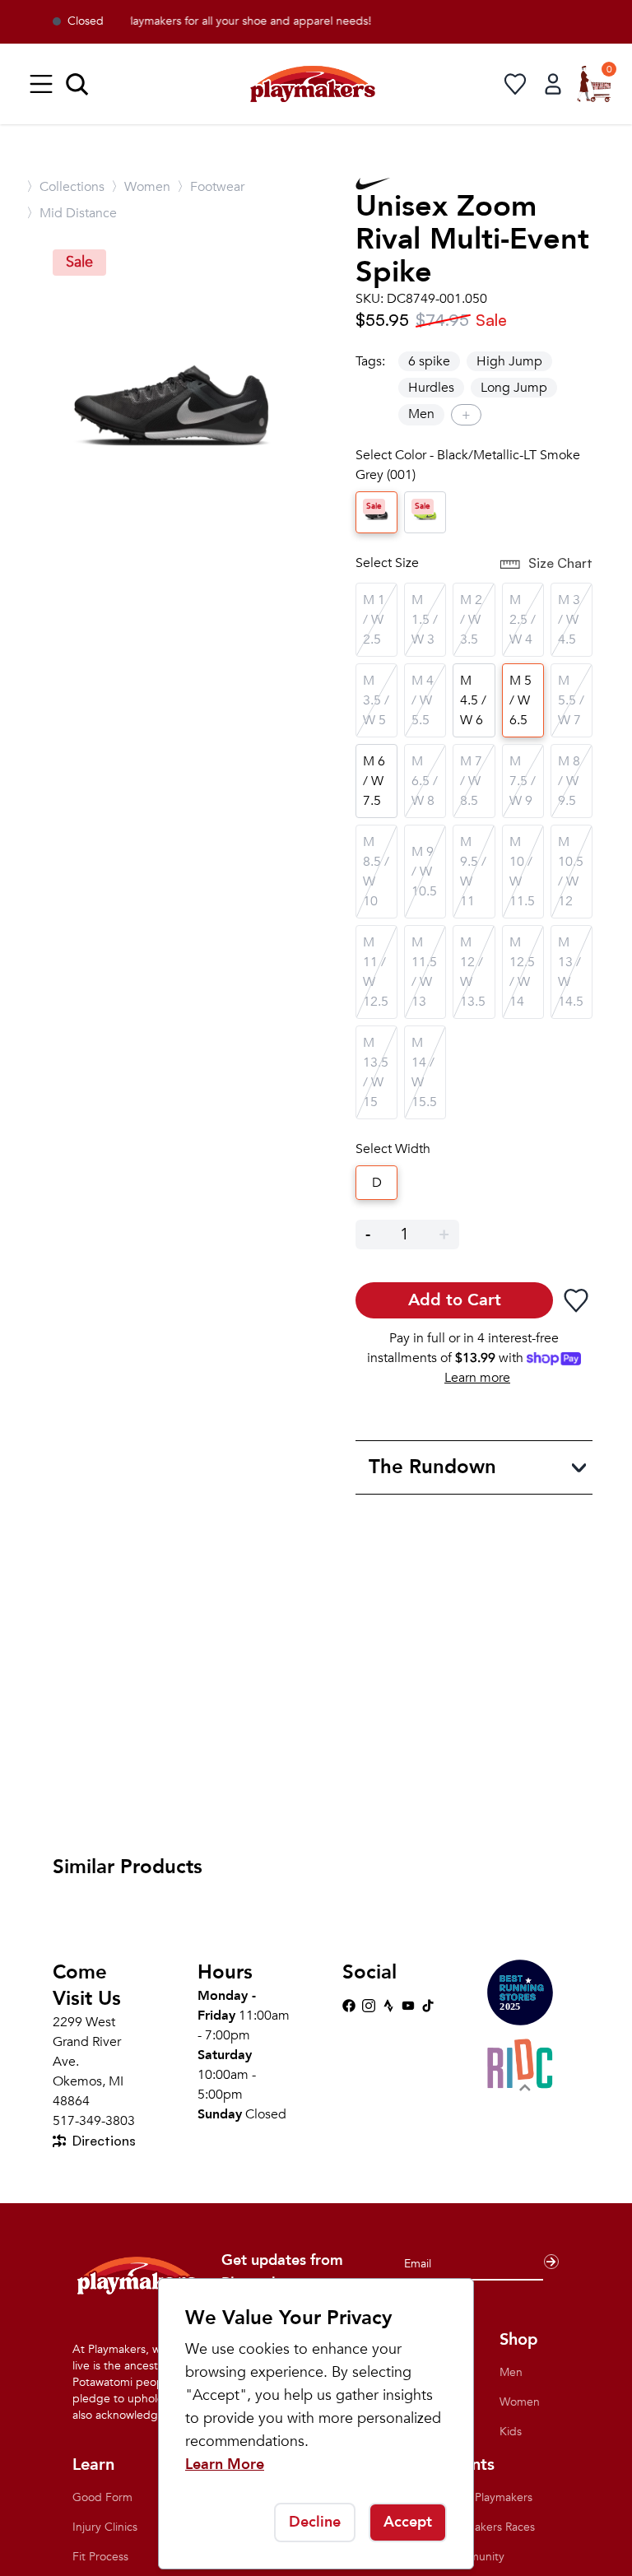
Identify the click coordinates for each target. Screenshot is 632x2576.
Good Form (102, 2497)
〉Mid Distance (72, 213)
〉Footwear (211, 187)
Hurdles (431, 388)
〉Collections (65, 187)
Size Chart (560, 563)
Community (474, 2557)
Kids (511, 2432)
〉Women (141, 187)
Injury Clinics (105, 2527)
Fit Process (100, 2557)
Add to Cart (455, 1300)
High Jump (509, 361)
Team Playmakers (488, 2497)
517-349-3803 (94, 2121)
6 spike (429, 361)
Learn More (225, 2464)
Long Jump (514, 388)
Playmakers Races (490, 2527)
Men (421, 414)
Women (520, 2402)
